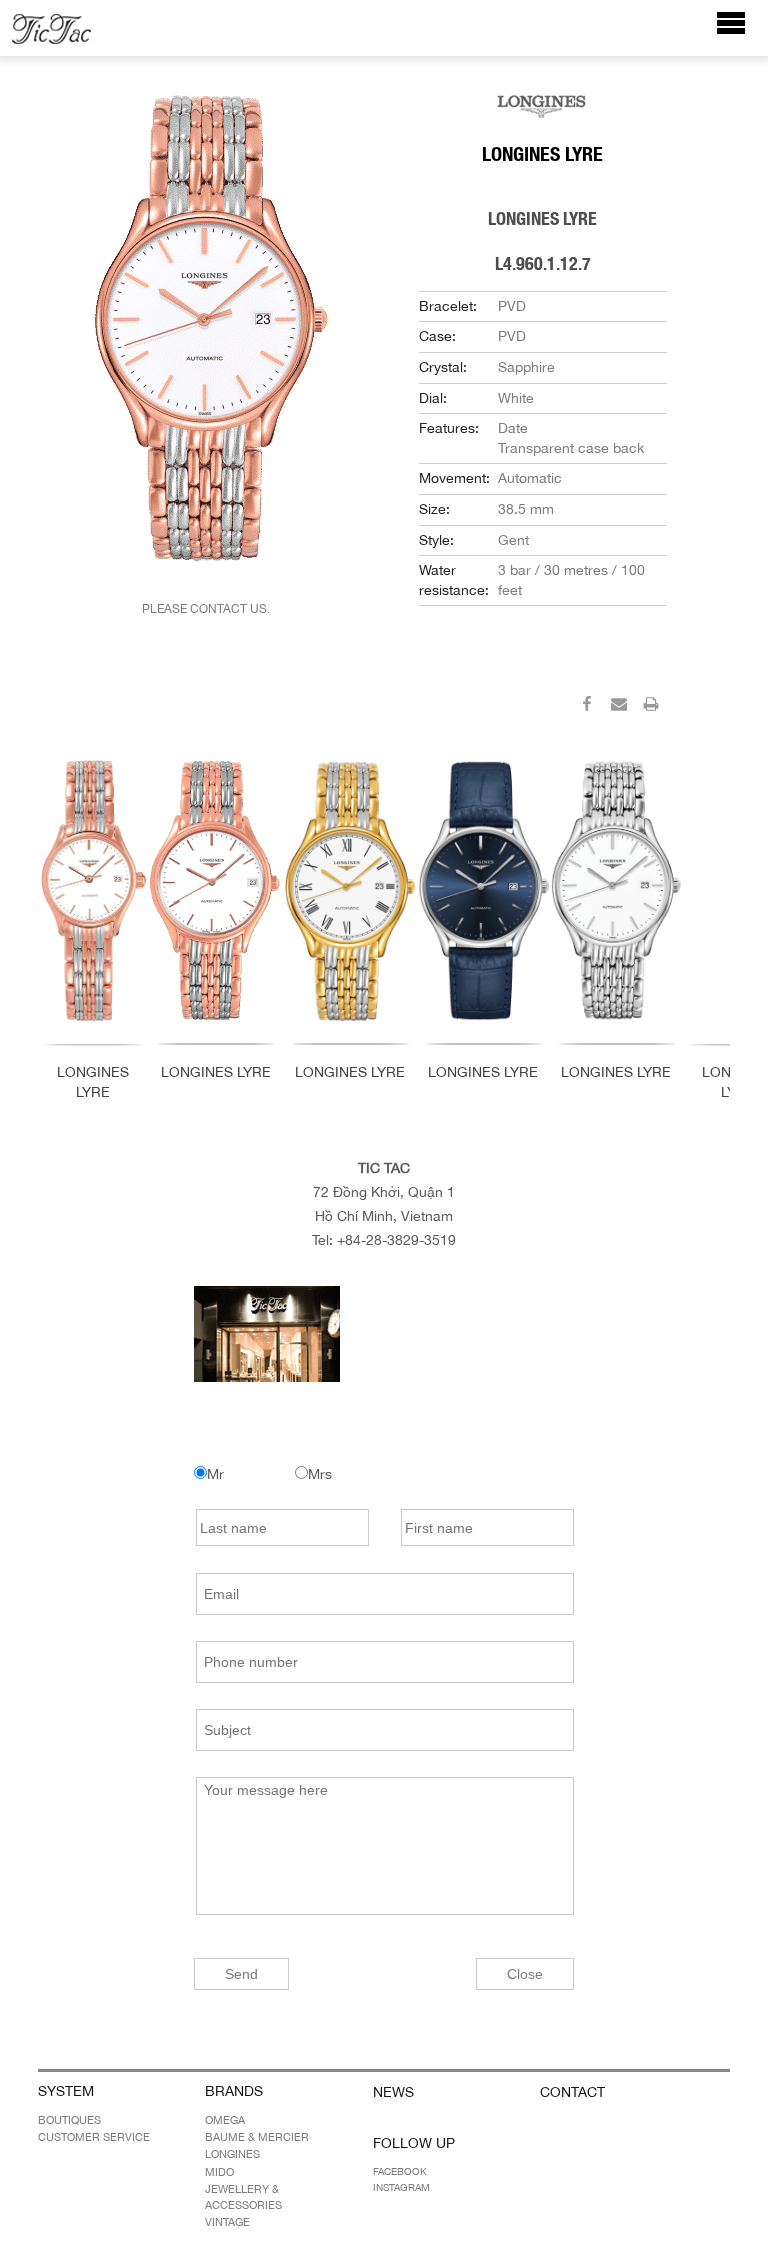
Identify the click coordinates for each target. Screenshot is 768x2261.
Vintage (227, 2222)
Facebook (400, 2171)
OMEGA (225, 2120)
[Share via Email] (619, 707)
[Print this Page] (651, 707)
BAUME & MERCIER (257, 2137)
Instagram (401, 2187)
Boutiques (69, 2120)
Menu (741, 32)
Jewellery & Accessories (243, 2196)
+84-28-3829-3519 (396, 1240)
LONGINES (232, 2154)
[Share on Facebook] (587, 707)
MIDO (219, 2172)
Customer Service (94, 2137)
